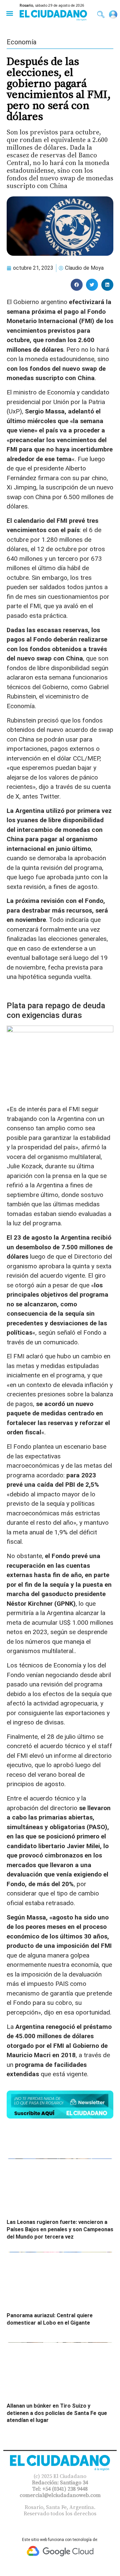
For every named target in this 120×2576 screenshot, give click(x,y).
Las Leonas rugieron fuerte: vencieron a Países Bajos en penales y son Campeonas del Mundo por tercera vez (60, 2229)
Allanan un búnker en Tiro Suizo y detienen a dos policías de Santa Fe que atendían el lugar (57, 2413)
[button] (9, 13)
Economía (21, 42)
